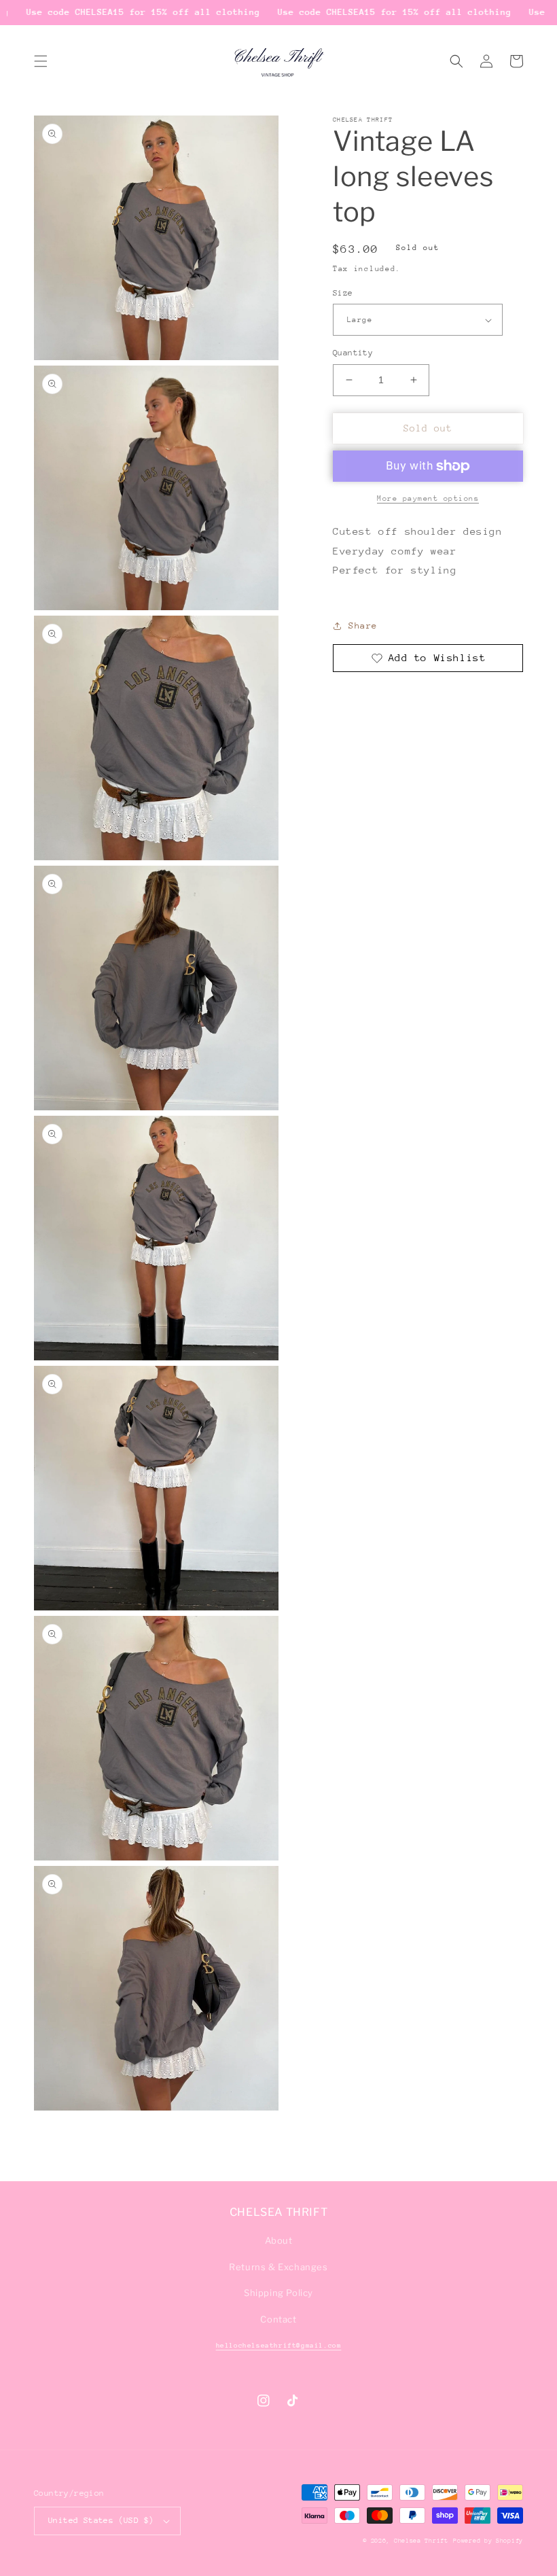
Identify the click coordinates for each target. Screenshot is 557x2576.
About (279, 2240)
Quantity (353, 353)
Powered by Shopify (488, 2540)
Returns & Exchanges (278, 2267)
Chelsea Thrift (421, 2540)
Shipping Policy (278, 2293)
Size (343, 293)
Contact (278, 2319)
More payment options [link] (428, 498)
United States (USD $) (101, 2520)
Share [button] (363, 625)
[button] (41, 61)
